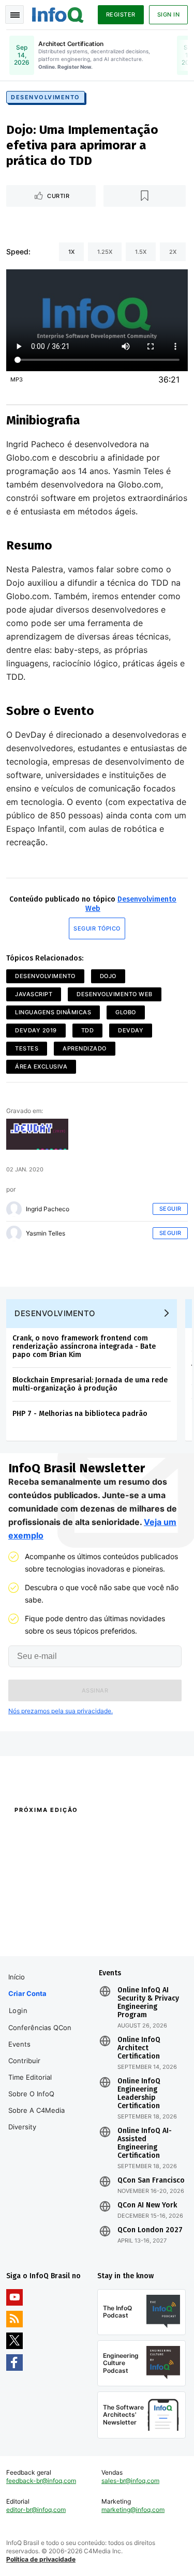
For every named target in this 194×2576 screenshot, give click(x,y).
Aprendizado (85, 1048)
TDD (88, 1030)
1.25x (105, 252)
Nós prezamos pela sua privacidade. (61, 1711)
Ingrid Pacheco (48, 1209)
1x (71, 252)
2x (173, 252)
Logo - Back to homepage (58, 13)
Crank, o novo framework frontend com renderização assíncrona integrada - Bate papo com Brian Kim (84, 1346)
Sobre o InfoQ (31, 2094)
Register (121, 14)
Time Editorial (30, 2077)
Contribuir (24, 2061)
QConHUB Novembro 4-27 (45, 1917)
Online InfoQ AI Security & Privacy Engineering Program (148, 2003)
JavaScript (34, 994)
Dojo (108, 976)
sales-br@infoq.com (130, 2481)
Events (19, 2044)
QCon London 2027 (150, 2230)
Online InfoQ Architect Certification (139, 2048)
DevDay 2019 (36, 1030)
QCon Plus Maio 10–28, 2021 (48, 1931)
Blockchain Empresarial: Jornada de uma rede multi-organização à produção (90, 1384)
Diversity (22, 2127)
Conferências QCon (40, 2028)
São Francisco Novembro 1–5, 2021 (138, 1936)
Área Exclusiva (41, 1066)
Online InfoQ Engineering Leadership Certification (139, 2094)
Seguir (170, 1209)
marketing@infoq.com (133, 2510)
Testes (27, 1048)
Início (17, 1977)
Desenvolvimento (46, 97)
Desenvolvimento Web (115, 994)
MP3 (17, 379)
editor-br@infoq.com (36, 2510)
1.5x (141, 252)
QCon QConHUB (74, 1832)
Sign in (169, 14)
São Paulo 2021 (119, 1917)
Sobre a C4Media (36, 2110)
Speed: (18, 251)
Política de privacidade (41, 2559)
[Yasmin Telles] (14, 1233)
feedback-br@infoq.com (41, 2481)
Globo (126, 1012)
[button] (95, 1690)
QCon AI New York (147, 2205)
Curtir (58, 196)
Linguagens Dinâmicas (53, 1012)
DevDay (131, 1030)
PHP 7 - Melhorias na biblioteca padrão (80, 1414)
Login (18, 2010)
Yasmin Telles (46, 1233)
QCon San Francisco (151, 2181)
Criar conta (27, 1993)
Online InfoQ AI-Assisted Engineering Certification (145, 2143)
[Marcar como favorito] (145, 196)
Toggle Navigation (14, 14)
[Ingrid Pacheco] (14, 1209)
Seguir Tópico (97, 928)
